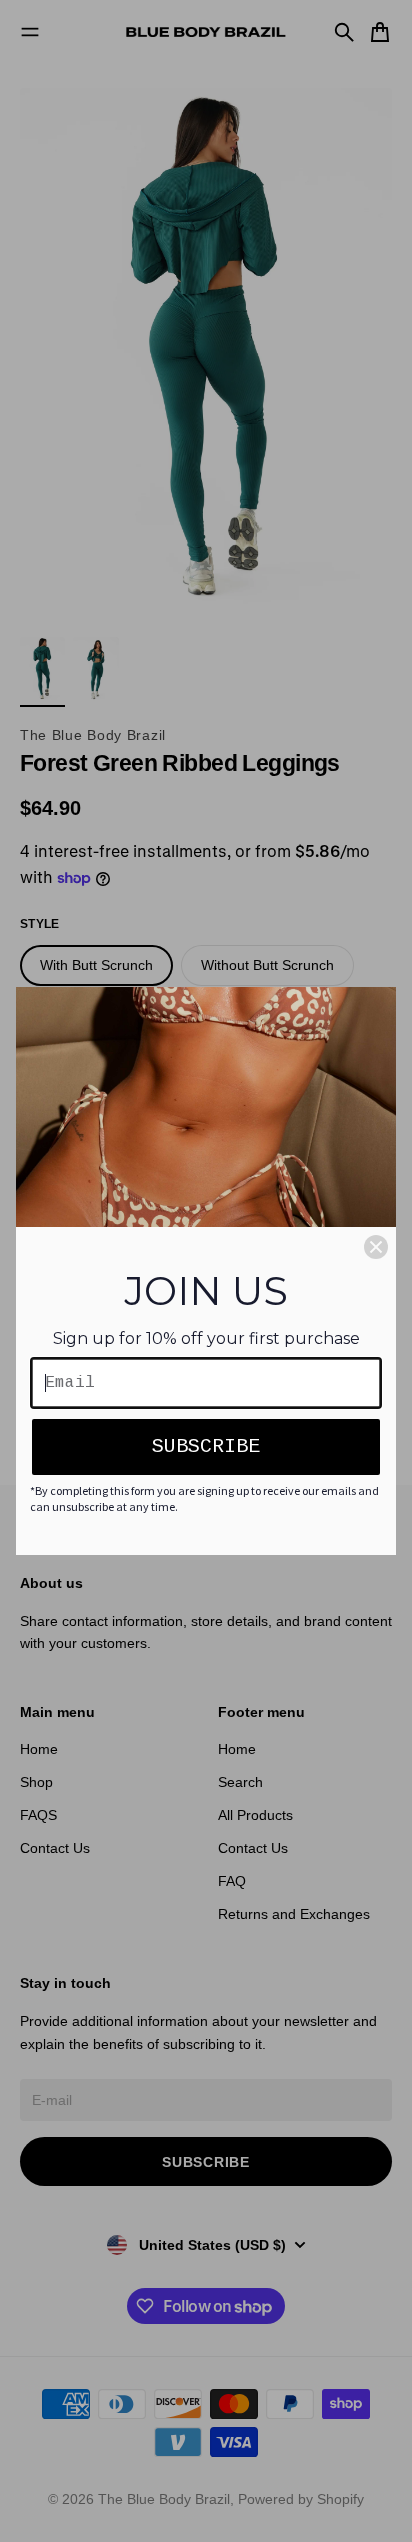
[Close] (376, 1247)
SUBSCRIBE (206, 1446)
